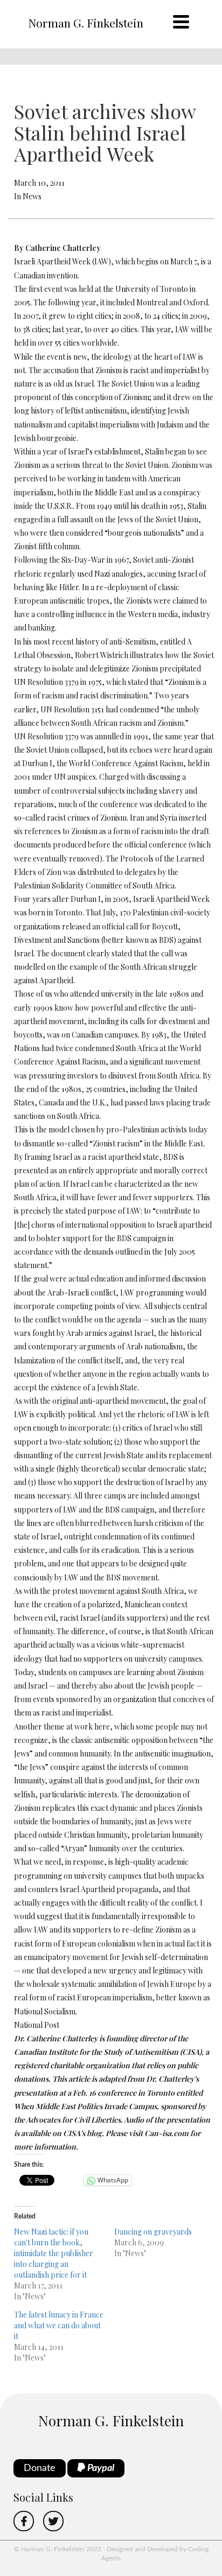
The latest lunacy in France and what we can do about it (59, 2325)
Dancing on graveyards (153, 2232)
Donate (40, 2468)
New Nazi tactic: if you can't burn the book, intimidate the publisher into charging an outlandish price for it (54, 2253)
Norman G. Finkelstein (86, 23)
